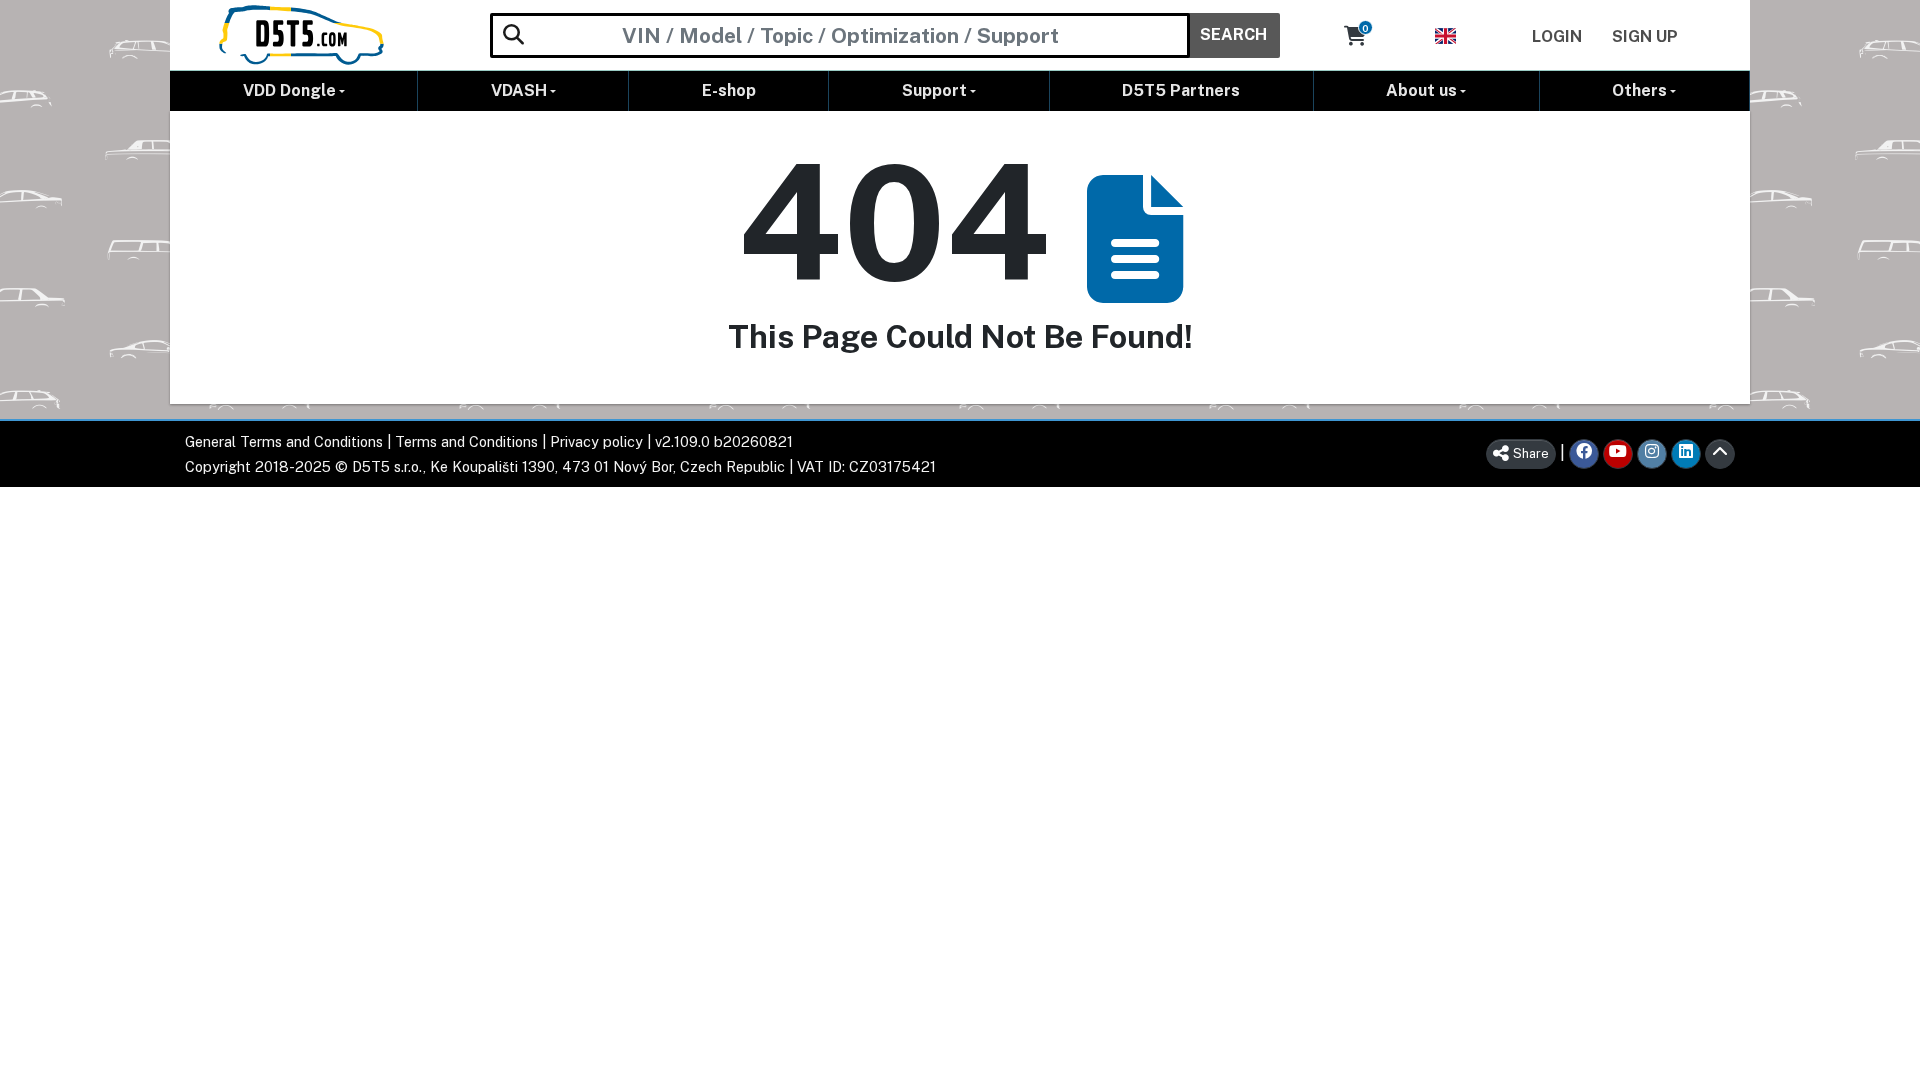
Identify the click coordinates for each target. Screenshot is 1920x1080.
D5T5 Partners (1181, 90)
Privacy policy (596, 441)
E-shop (729, 90)
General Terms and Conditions (284, 441)
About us (1421, 90)
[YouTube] (1618, 454)
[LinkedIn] (1686, 454)
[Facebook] (1584, 454)
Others (1639, 90)
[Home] (301, 35)
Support (934, 90)
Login (1557, 36)
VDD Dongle (289, 90)
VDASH (519, 90)
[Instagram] (1652, 454)
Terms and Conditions (466, 441)
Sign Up (1645, 36)
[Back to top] (1720, 454)
